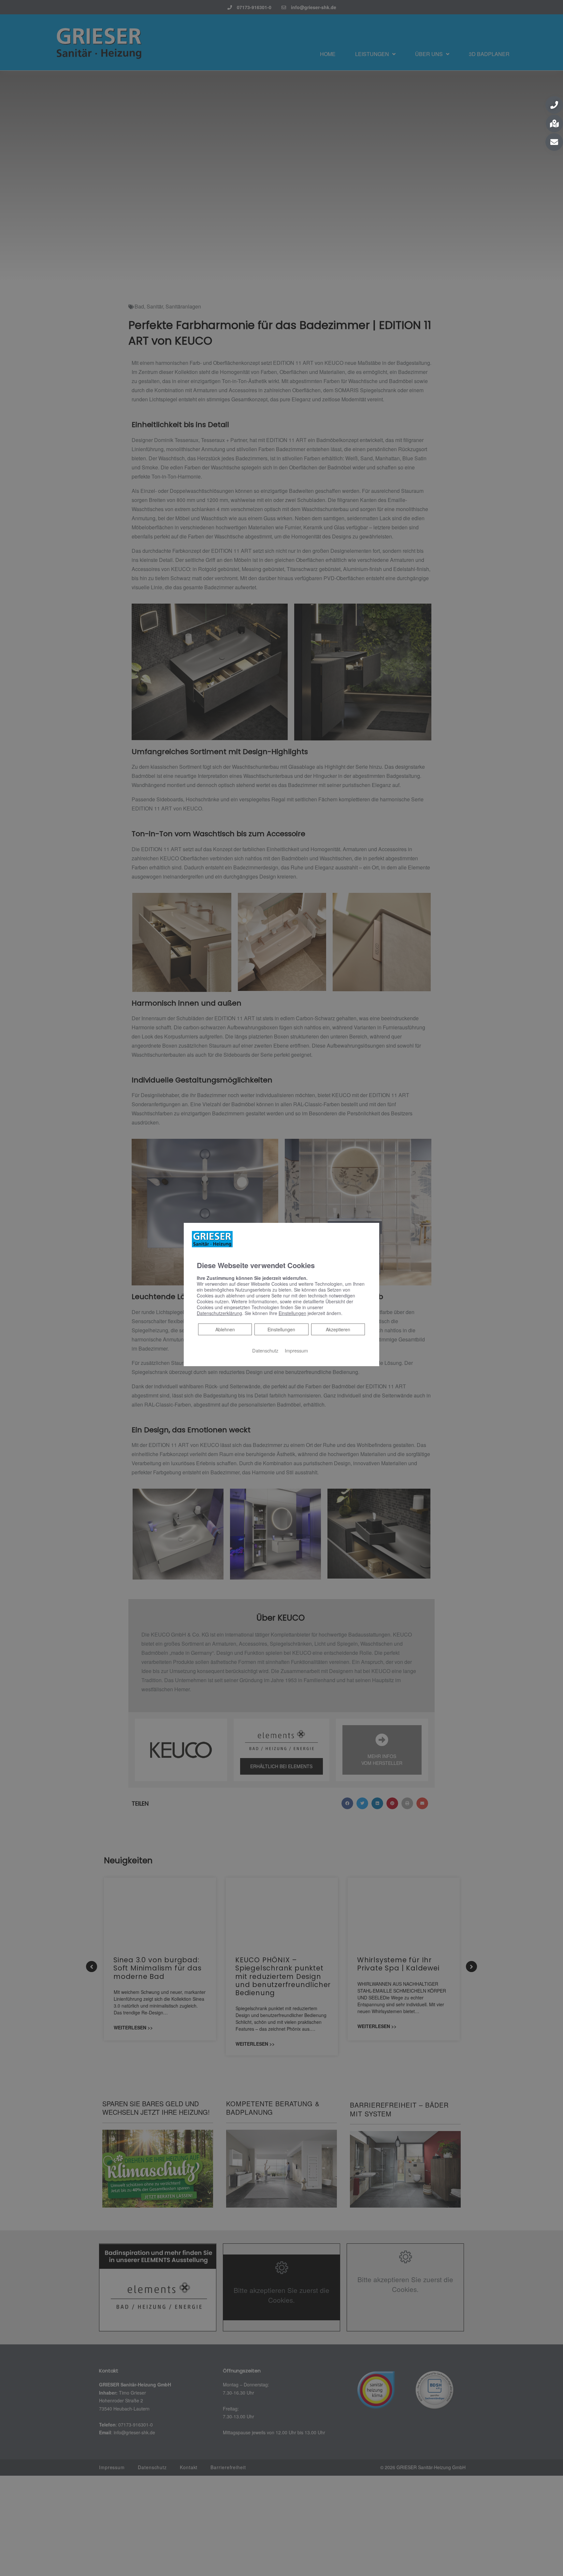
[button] (554, 105)
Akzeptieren (338, 1329)
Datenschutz (265, 1350)
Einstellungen (281, 1329)
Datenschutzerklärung (219, 1313)
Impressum (296, 1350)
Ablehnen (225, 1329)
